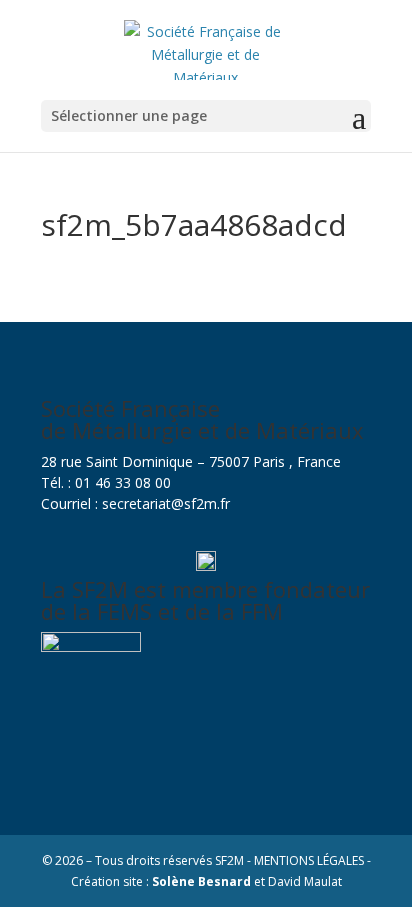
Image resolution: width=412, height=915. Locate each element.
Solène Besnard (201, 881)
